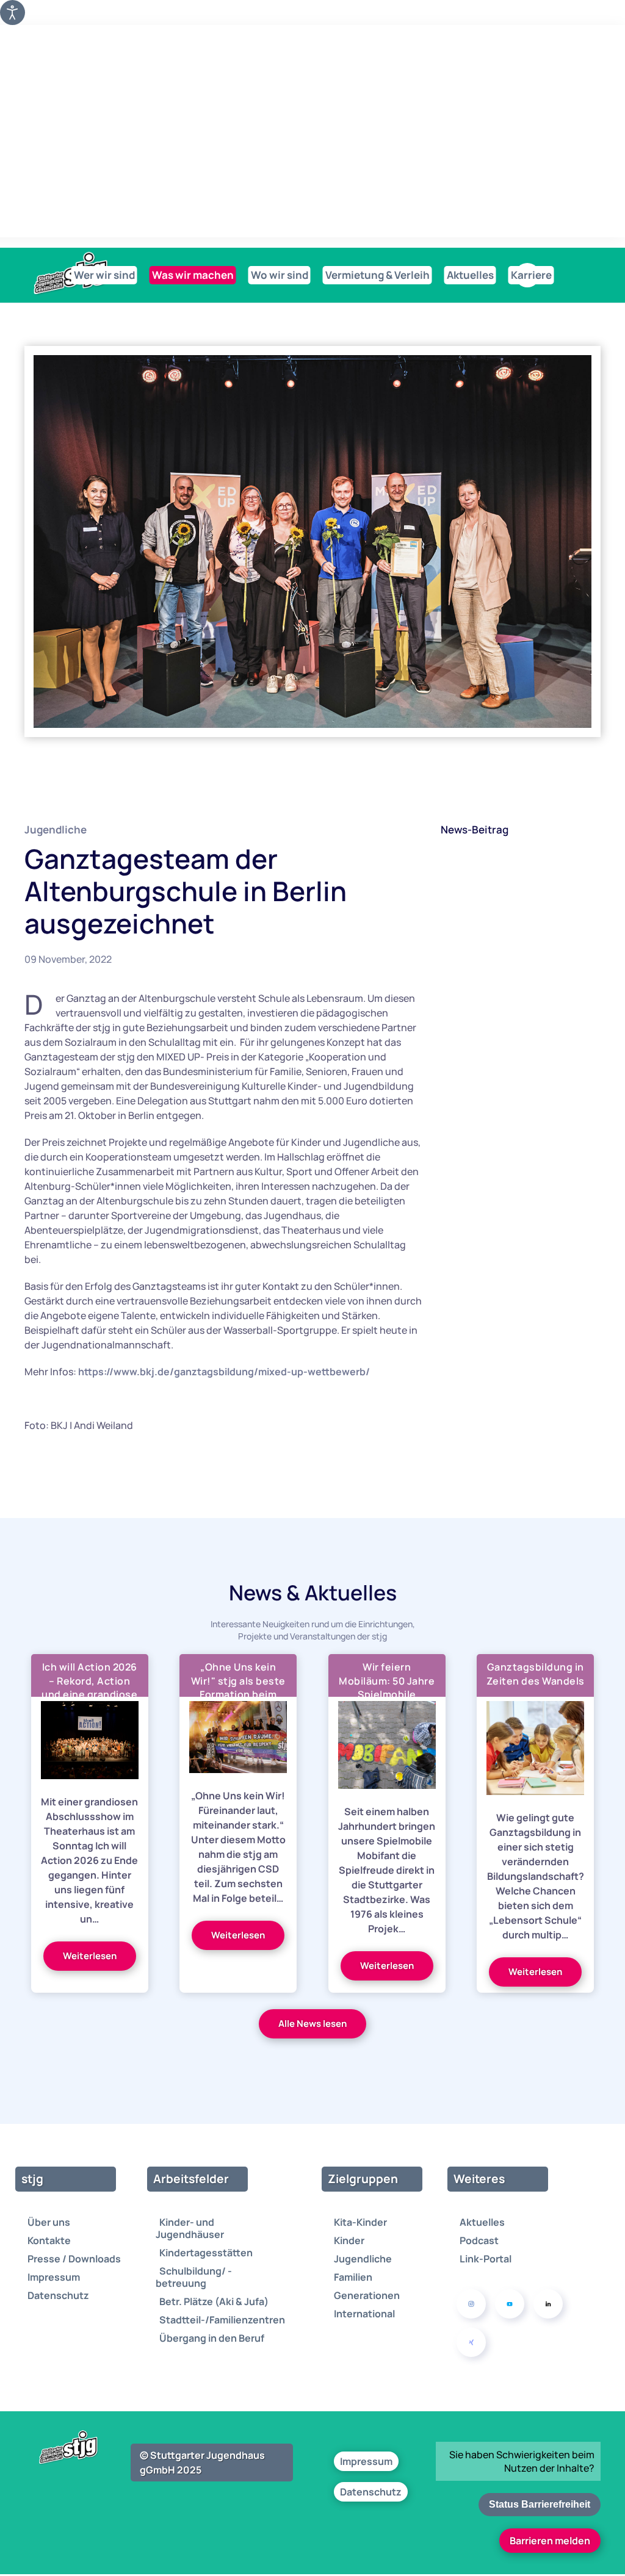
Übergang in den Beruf (212, 2338)
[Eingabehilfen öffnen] (13, 13)
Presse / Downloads (74, 2259)
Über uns (49, 2222)
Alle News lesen (312, 2024)
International (364, 2314)
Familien (353, 2277)
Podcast (479, 2240)
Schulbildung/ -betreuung (194, 2277)
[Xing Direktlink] (471, 2342)
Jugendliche (56, 829)
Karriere (531, 275)
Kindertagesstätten (206, 2253)
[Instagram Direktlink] (471, 2304)
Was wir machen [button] (193, 275)
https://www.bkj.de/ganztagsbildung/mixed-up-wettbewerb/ (224, 1372)
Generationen (367, 2295)
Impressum (54, 2277)
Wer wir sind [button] (104, 275)
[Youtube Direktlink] (510, 2304)
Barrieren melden (550, 2541)
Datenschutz (58, 2295)
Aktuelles (482, 2222)
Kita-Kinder (360, 2222)
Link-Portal (486, 2259)
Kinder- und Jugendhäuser (190, 2228)
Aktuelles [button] (470, 275)
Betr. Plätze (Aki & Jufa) (214, 2301)
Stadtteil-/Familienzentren (222, 2320)
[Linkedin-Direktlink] (548, 2304)
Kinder (349, 2240)
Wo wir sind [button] (280, 275)
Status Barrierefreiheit (540, 2504)
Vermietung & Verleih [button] (378, 275)
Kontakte (49, 2240)
